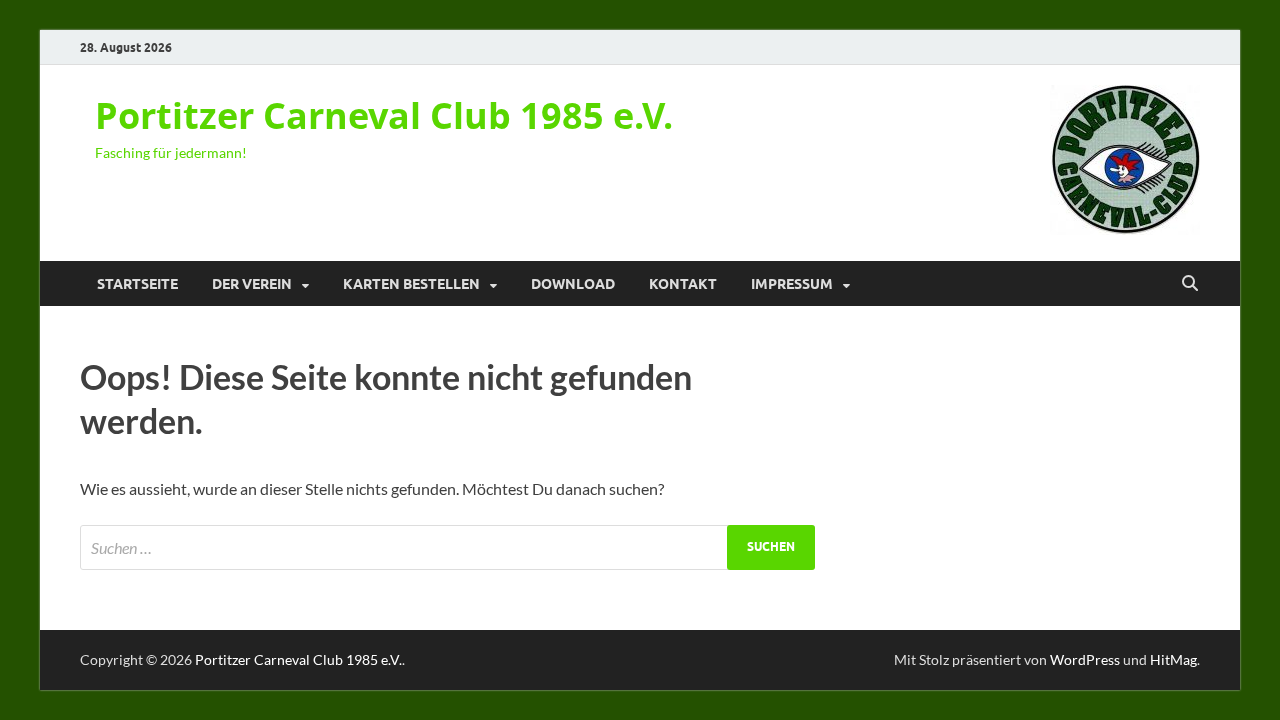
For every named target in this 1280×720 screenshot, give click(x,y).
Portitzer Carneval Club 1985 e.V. (384, 115)
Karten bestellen (411, 284)
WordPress (1085, 659)
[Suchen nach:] (447, 547)
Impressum (792, 284)
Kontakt (683, 284)
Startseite (137, 284)
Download (573, 284)
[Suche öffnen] (1190, 284)
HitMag (1173, 659)
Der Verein (252, 284)
